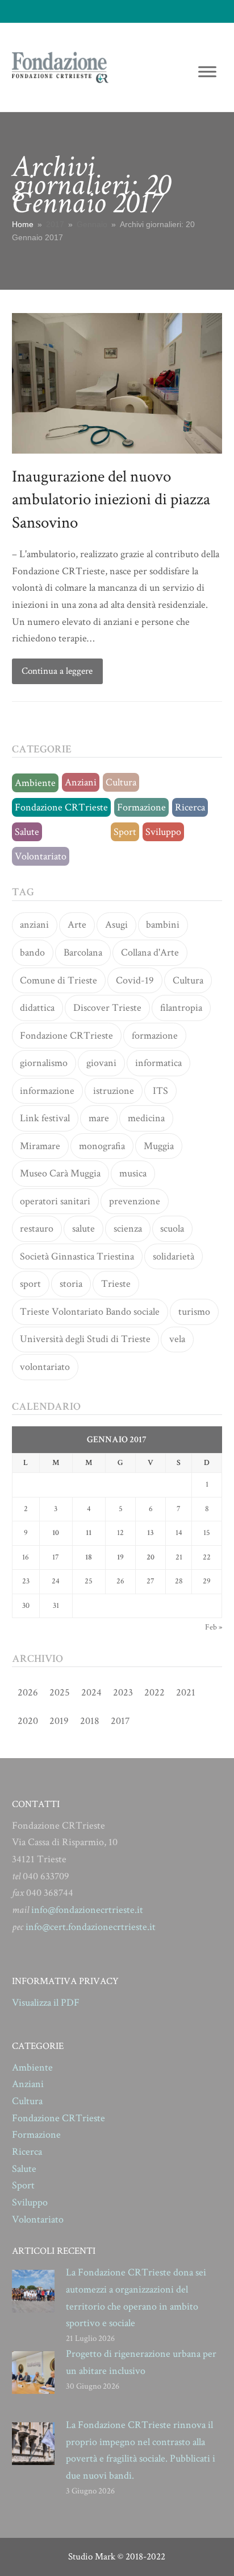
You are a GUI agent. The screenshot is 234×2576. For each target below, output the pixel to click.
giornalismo (44, 1063)
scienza (128, 1229)
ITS (160, 1091)
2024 (91, 1692)
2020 (28, 1721)
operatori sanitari (55, 1201)
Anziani (81, 782)
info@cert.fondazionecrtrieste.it (91, 1927)
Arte (77, 925)
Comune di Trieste (58, 980)
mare (99, 1118)
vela (177, 1339)
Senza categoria (76, 832)
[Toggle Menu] (207, 71)
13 (151, 1533)
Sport (125, 832)
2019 (59, 1721)
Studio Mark (92, 2557)
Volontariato (41, 856)
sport (30, 1284)
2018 (90, 1721)
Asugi (116, 925)
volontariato (45, 1367)
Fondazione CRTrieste (61, 807)
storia (71, 1284)
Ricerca (190, 807)
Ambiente (35, 783)
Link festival (45, 1118)
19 (120, 1557)
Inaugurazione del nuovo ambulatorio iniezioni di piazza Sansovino (111, 499)
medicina (146, 1118)
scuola (172, 1229)
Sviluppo (163, 832)
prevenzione (135, 1201)
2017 (120, 1721)
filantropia (181, 1008)
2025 (60, 1692)
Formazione (141, 807)
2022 (154, 1692)
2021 (186, 1692)
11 (89, 1533)
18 (89, 1557)
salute (83, 1229)
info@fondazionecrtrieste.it (87, 1910)
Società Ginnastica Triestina (77, 1256)
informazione (47, 1091)
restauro (37, 1229)
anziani (34, 925)
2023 (123, 1692)
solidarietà (174, 1256)
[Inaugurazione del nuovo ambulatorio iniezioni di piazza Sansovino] (117, 382)
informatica (158, 1063)
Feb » (214, 1627)
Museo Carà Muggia (60, 1173)
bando (32, 952)
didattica (37, 1008)
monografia (102, 1146)
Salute (27, 832)
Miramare (40, 1146)
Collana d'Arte (150, 952)
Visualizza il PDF (46, 2003)
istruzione (114, 1091)
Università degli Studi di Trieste (85, 1339)
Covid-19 (135, 980)
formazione (155, 1036)
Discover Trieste (107, 1008)
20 (151, 1557)
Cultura (121, 782)
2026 (28, 1692)
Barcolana (83, 952)
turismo (194, 1312)
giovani (101, 1063)
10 (56, 1533)
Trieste (116, 1284)
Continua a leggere (57, 671)
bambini (163, 925)
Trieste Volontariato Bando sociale (90, 1312)
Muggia (159, 1146)
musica (133, 1173)
